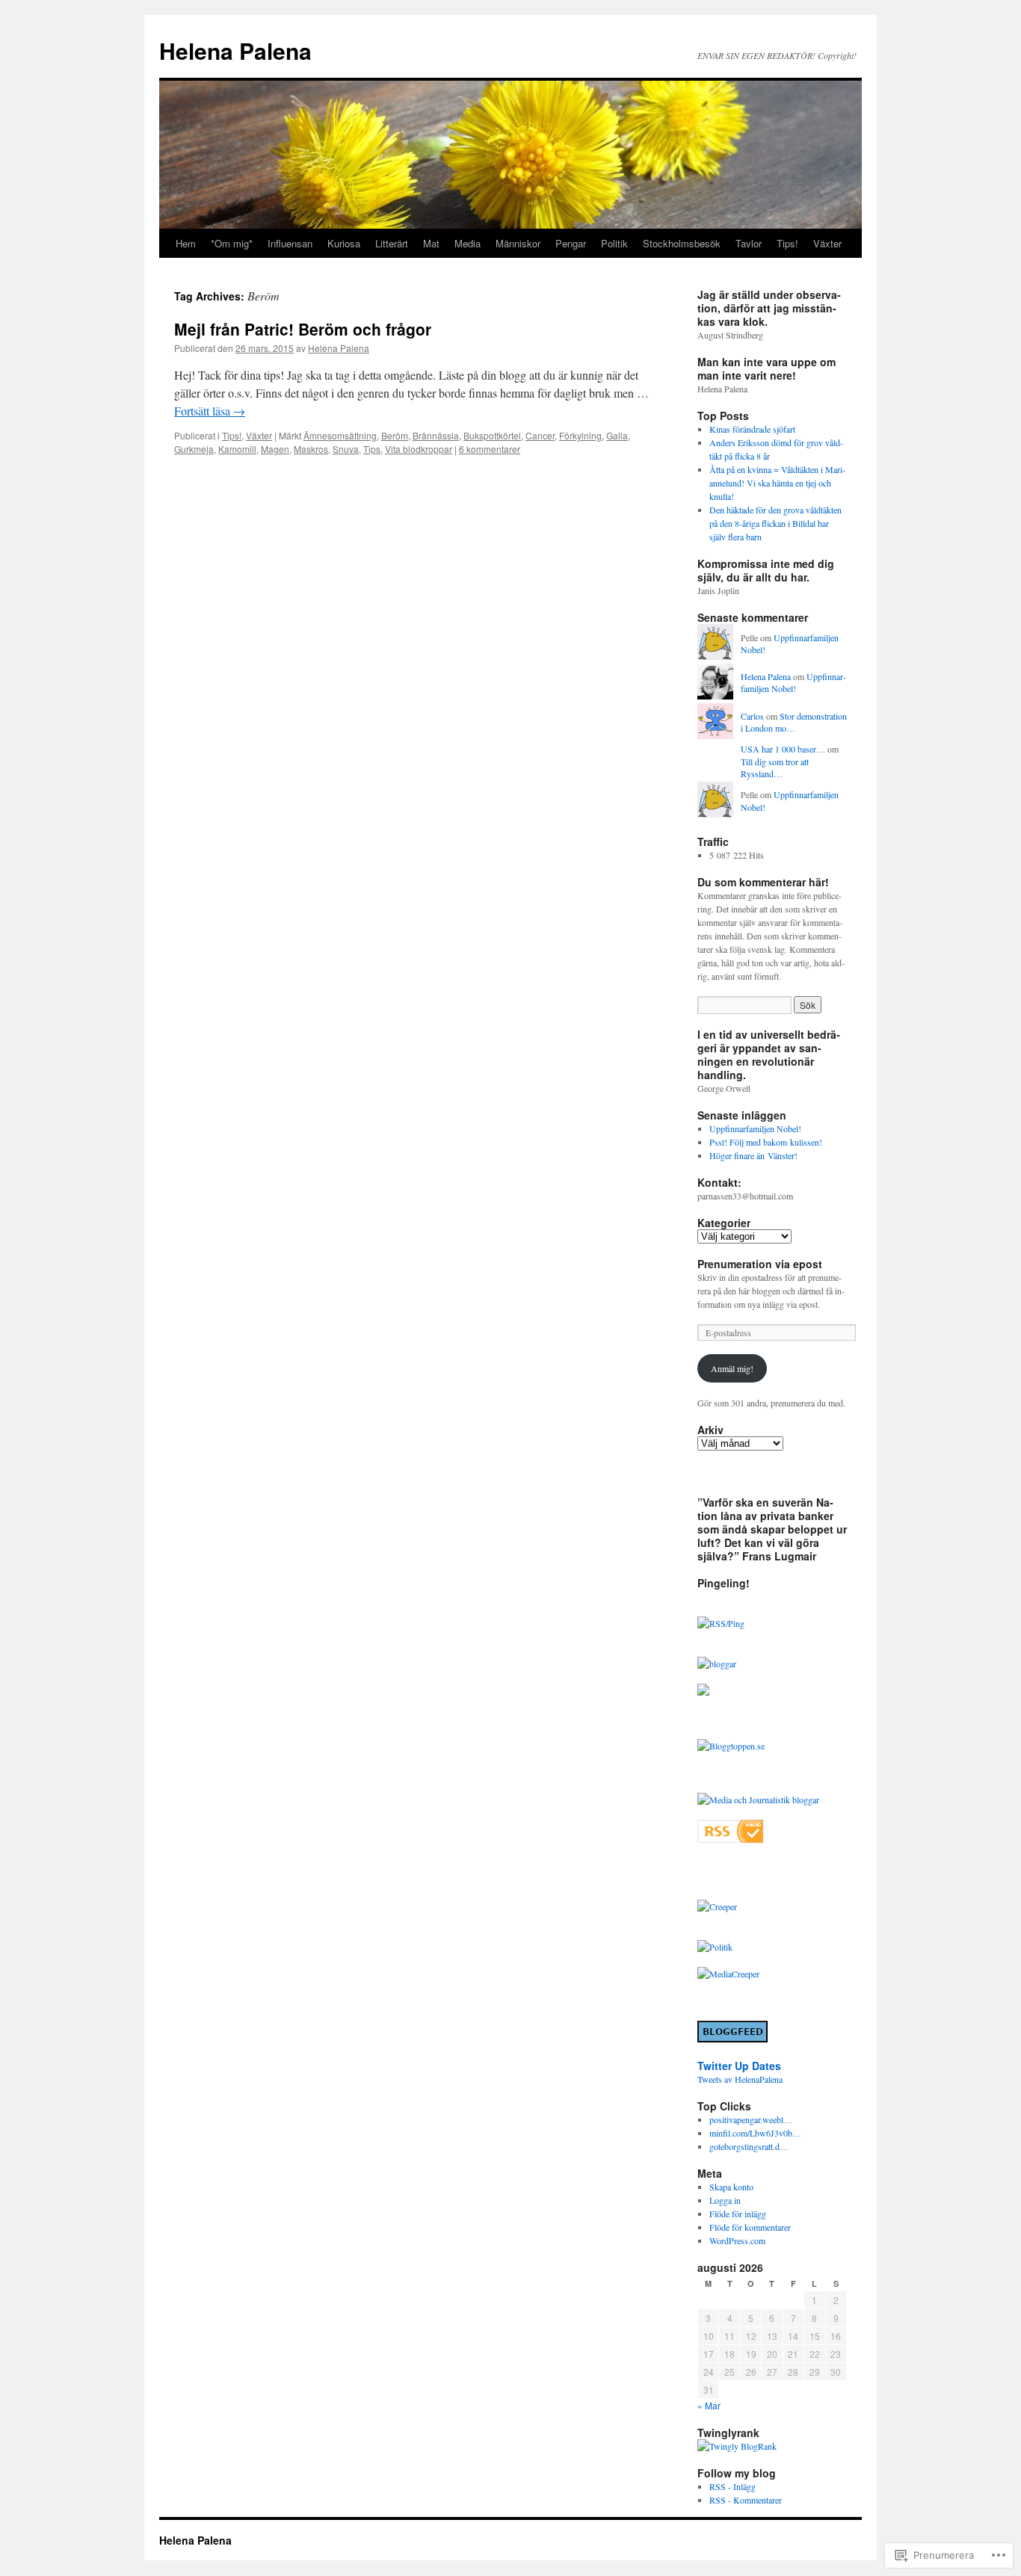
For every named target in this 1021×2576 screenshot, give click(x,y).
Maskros (311, 449)
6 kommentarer (490, 449)
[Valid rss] (730, 1839)
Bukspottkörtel (492, 435)
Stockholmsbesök (682, 243)
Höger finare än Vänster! (753, 1155)
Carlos (752, 716)
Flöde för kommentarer (750, 2227)
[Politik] (715, 1947)
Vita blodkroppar (419, 449)
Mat (431, 243)
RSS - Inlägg (732, 2486)
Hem (186, 243)
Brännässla (436, 435)
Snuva (346, 449)
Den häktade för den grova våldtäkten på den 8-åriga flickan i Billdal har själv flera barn (775, 523)
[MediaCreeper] (728, 1974)
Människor (518, 243)
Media (468, 243)
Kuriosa (344, 243)
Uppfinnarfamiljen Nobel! (793, 683)
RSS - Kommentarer (746, 2500)
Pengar (571, 243)
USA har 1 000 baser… (783, 749)
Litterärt (392, 243)
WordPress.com (737, 2240)
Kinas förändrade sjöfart (752, 429)
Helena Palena (235, 50)
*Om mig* (232, 243)
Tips (372, 449)
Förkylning (580, 435)
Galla (617, 435)
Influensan (290, 243)
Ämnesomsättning (340, 435)
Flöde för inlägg (738, 2214)
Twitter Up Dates (739, 2066)
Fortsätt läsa (210, 411)
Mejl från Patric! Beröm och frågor (303, 329)
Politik (614, 243)
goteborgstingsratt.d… (749, 2146)
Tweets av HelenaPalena (740, 2079)
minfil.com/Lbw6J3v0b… (755, 2133)
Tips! (787, 243)
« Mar (709, 2405)
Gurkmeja (194, 449)
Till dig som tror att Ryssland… (775, 768)
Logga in (725, 2200)
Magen (275, 449)
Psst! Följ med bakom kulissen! (766, 1142)
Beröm (395, 435)
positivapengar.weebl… (751, 2119)
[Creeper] (717, 1906)
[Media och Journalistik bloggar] (758, 1800)
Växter (827, 243)
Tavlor (749, 243)
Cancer (540, 435)
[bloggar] (717, 1664)
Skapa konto (731, 2187)
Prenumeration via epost (760, 1264)
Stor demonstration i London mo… (794, 722)
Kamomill (237, 449)
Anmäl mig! (732, 1368)
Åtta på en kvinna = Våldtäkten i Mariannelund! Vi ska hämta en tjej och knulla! (777, 483)
